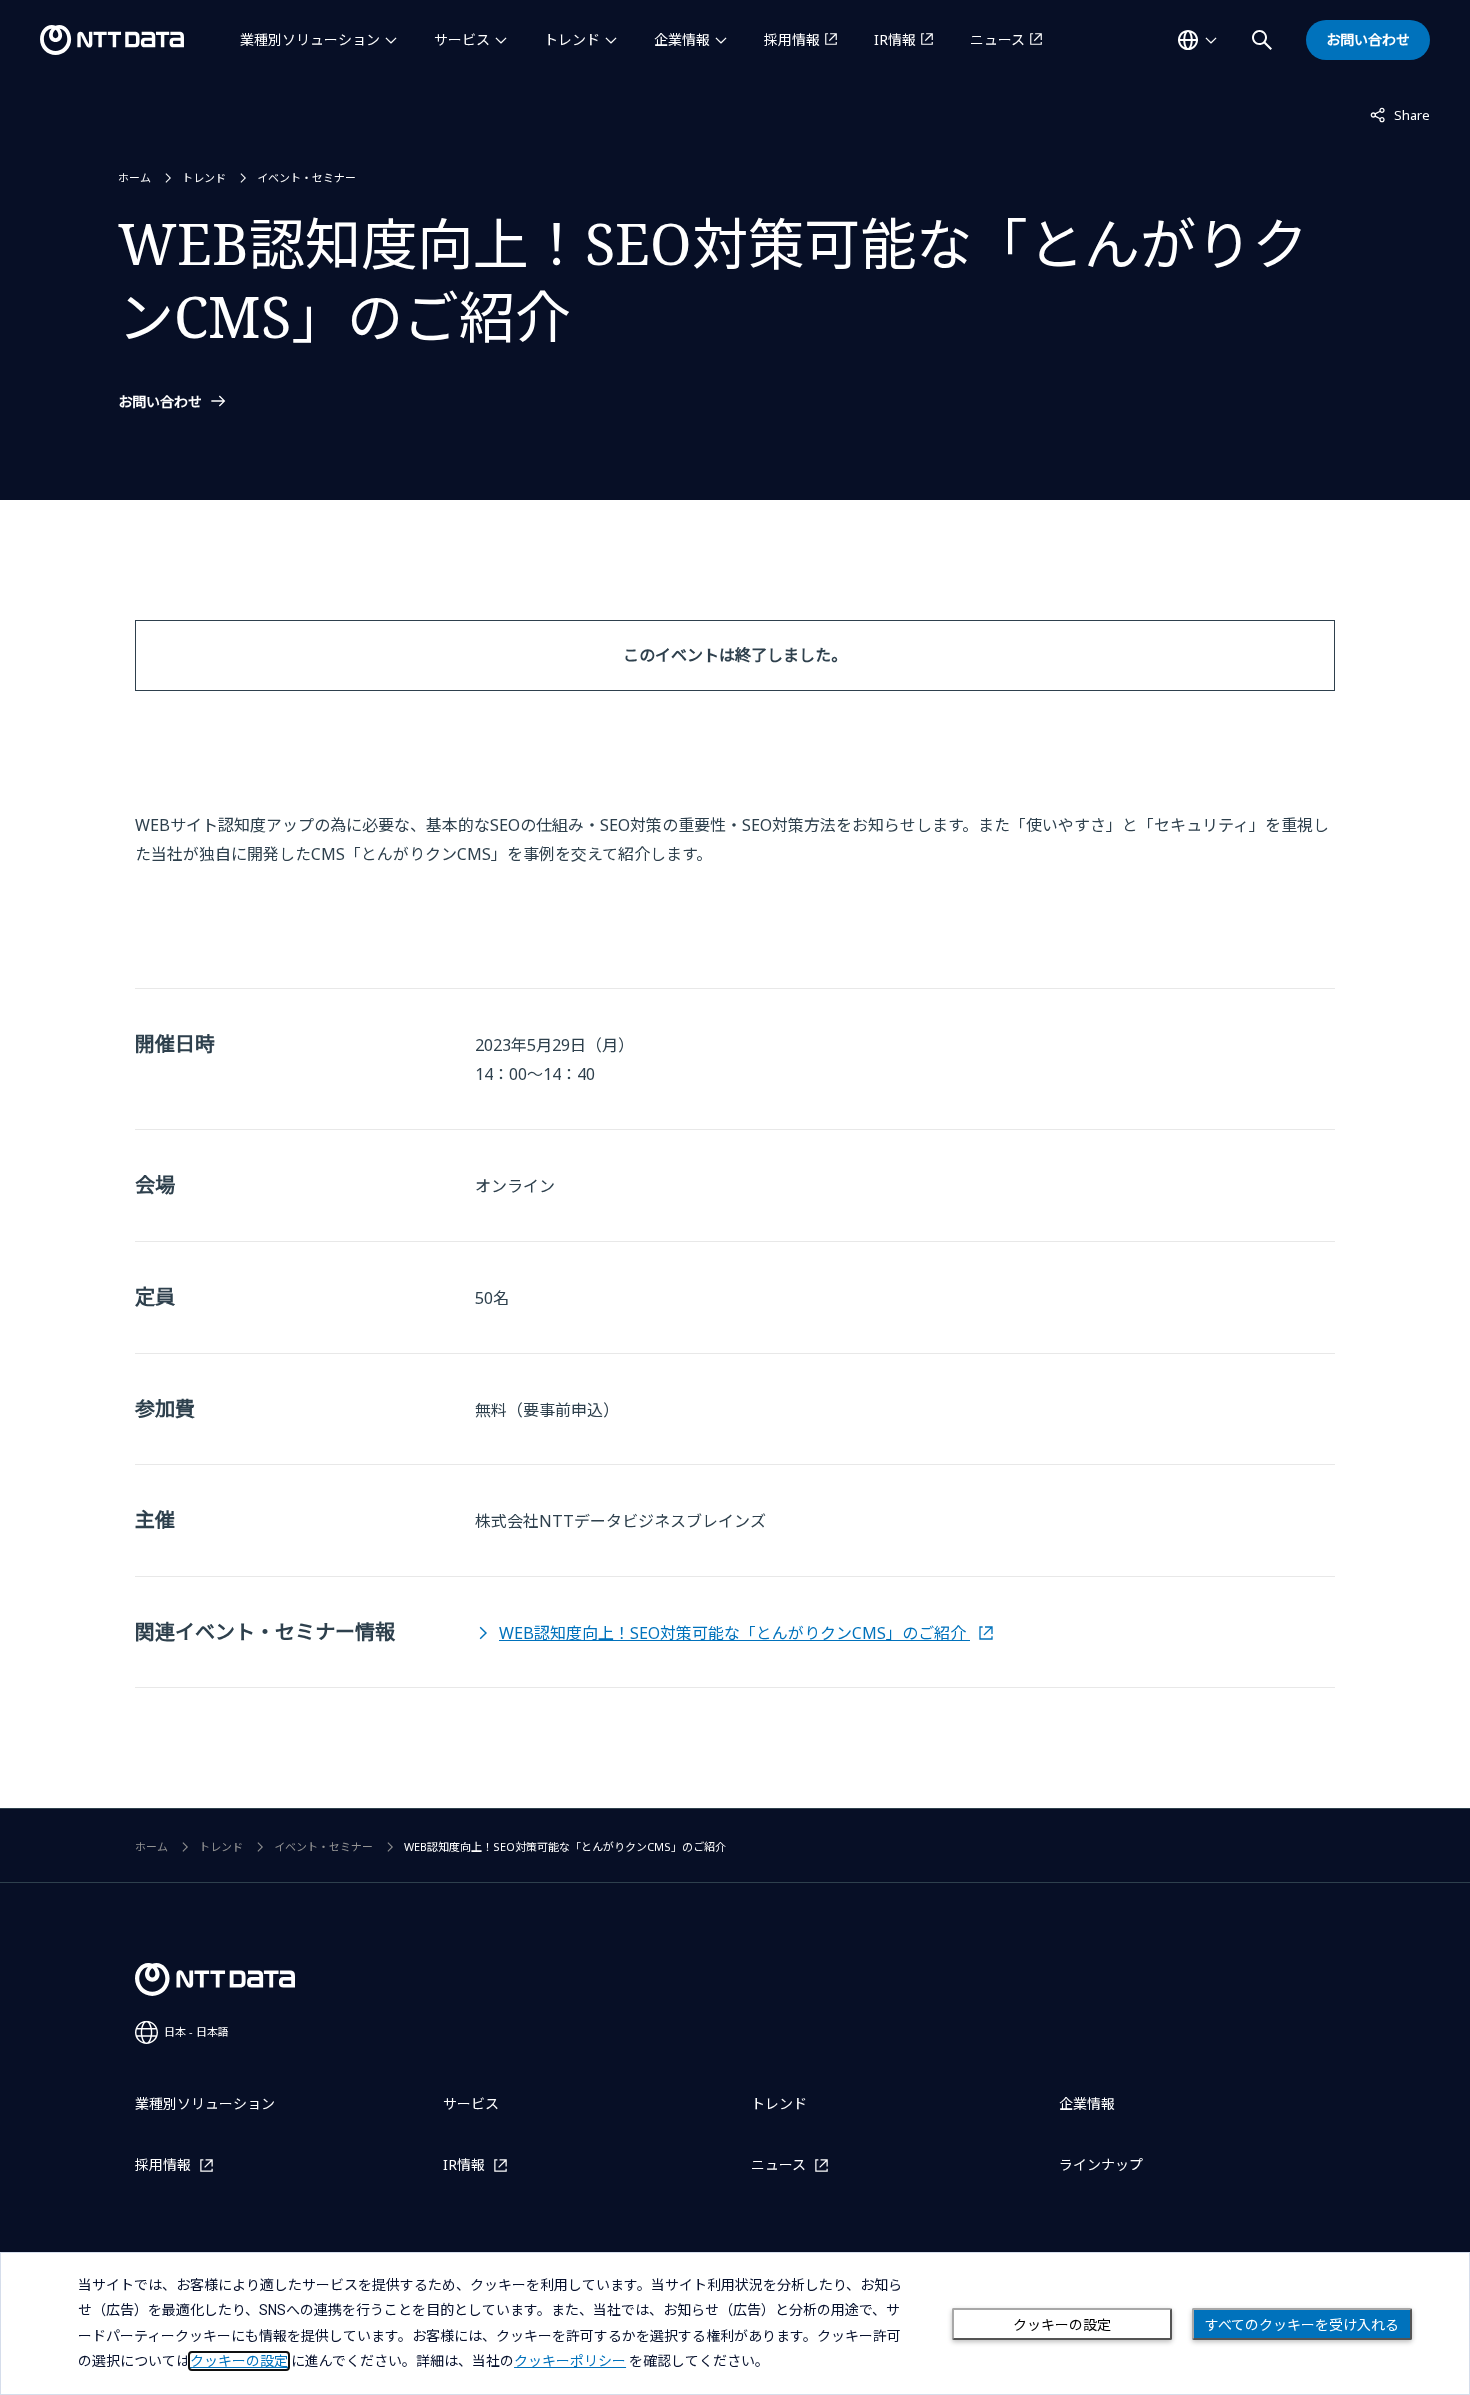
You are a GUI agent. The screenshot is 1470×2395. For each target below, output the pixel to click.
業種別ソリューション (310, 39)
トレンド (572, 39)
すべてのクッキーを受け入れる (1302, 2325)
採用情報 (792, 39)
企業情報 (682, 39)
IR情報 (895, 39)
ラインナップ (1101, 2164)
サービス (462, 39)
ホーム (134, 177)
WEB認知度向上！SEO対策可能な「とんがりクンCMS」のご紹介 (734, 1633)
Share (1400, 114)
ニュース (997, 39)
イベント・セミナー (306, 177)
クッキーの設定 (1062, 2325)
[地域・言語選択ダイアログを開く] (1197, 40)
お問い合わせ (160, 402)
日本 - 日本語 (196, 2031)
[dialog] (735, 2323)
